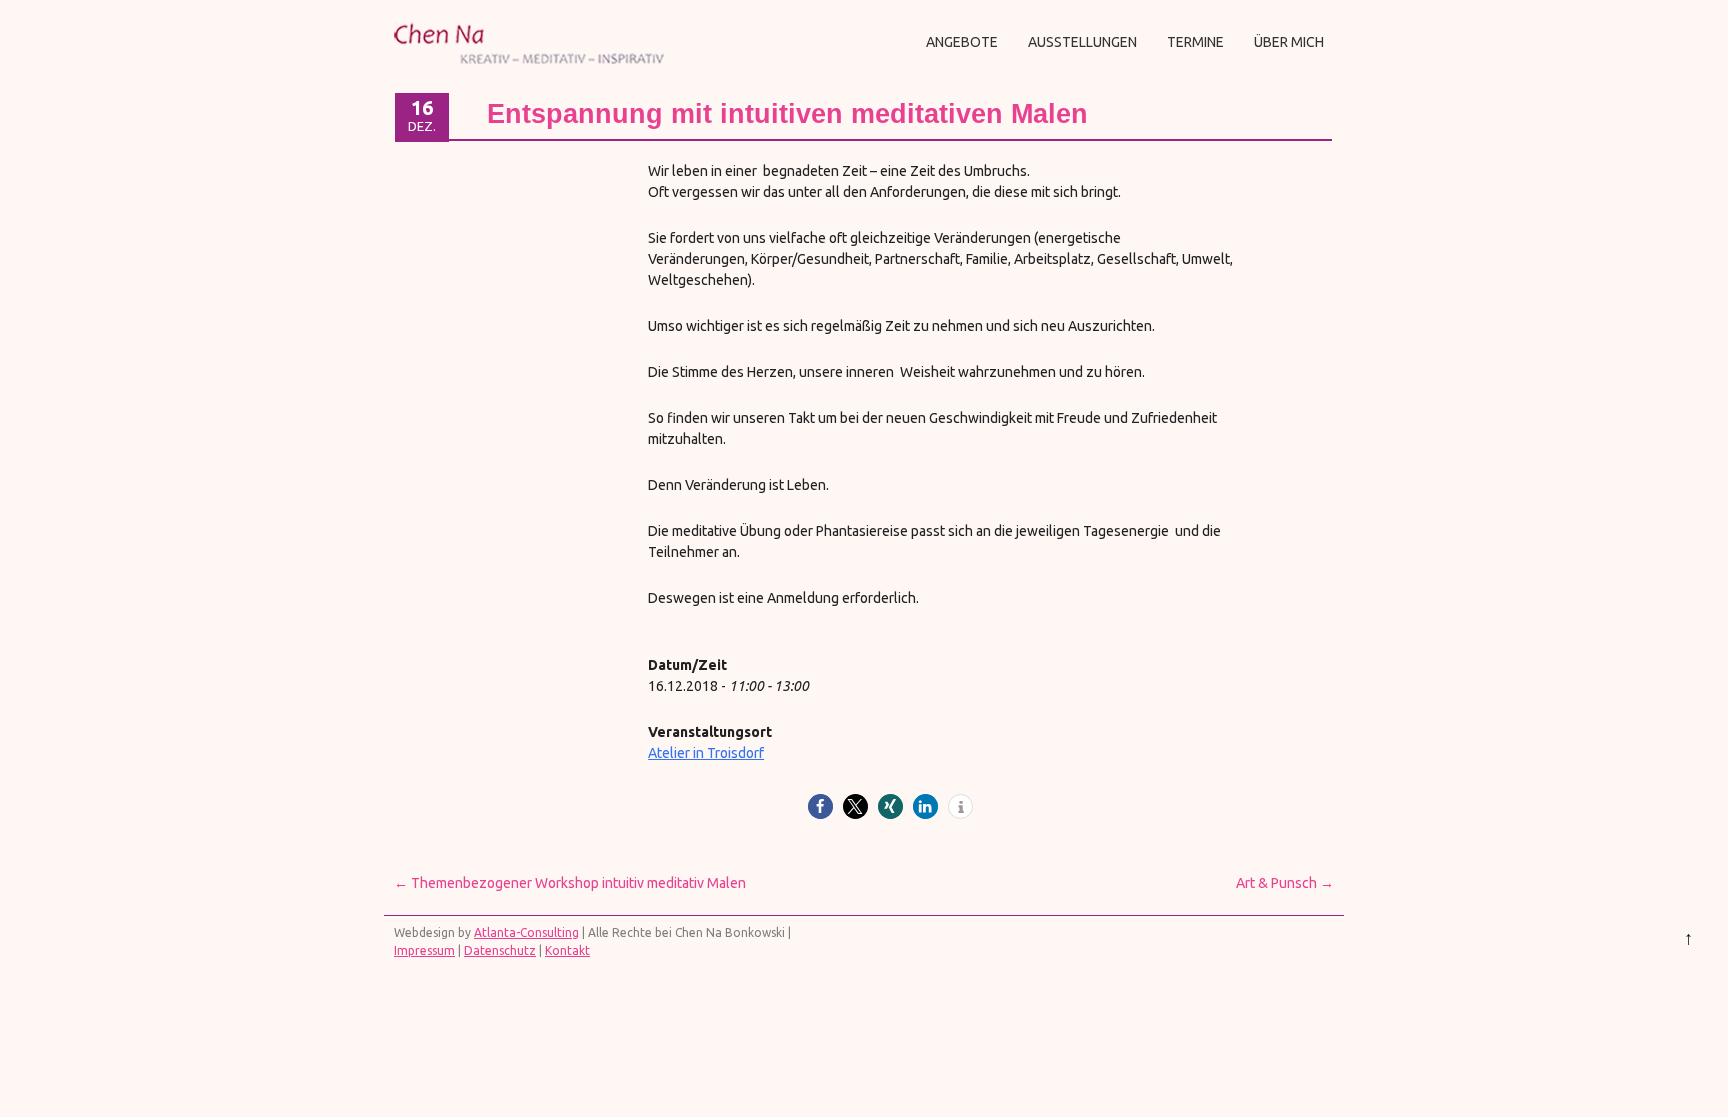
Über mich (1289, 42)
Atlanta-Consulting (526, 932)
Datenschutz (500, 950)
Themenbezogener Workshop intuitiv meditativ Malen (570, 883)
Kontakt (567, 950)
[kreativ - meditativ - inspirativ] (532, 72)
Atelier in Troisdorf (706, 753)
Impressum (424, 950)
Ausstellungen (1082, 42)
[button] (820, 806)
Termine (1195, 42)
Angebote (962, 42)
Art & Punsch (1285, 883)
